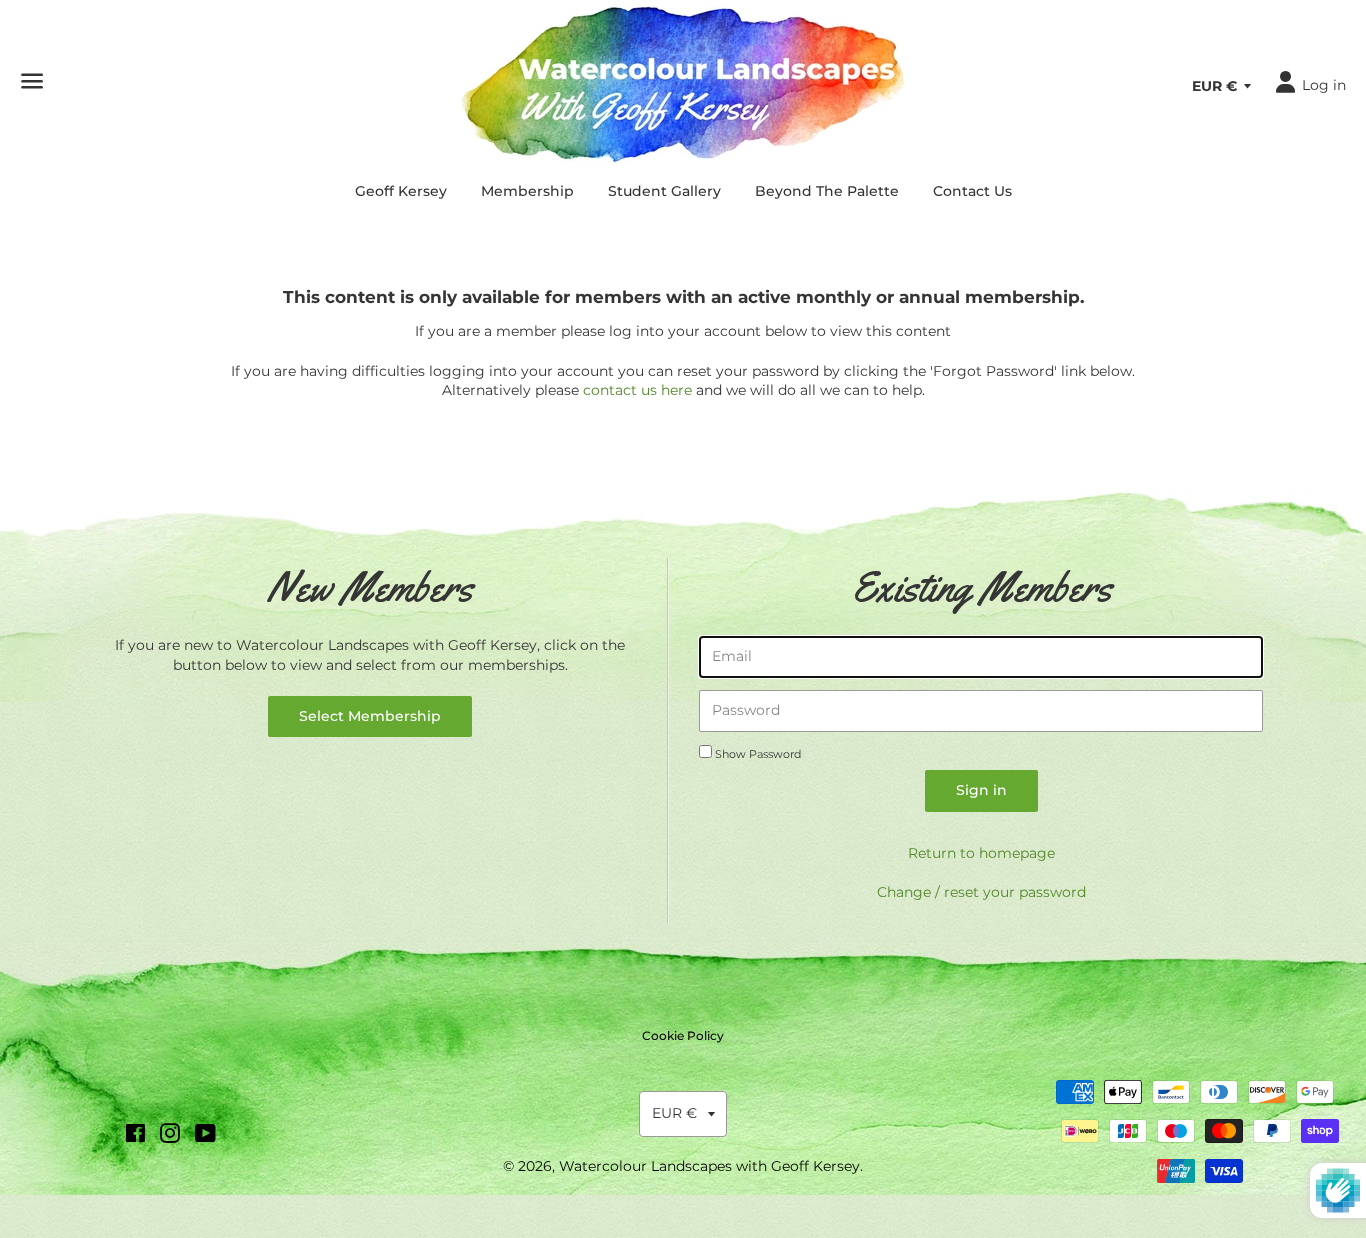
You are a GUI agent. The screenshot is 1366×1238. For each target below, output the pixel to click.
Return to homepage (981, 853)
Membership (527, 191)
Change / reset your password (981, 892)
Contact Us (972, 191)
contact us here (637, 390)
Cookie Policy (683, 1035)
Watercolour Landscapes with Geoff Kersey (709, 1166)
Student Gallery (664, 191)
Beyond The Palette (827, 191)
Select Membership (370, 716)
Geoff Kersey (401, 191)
